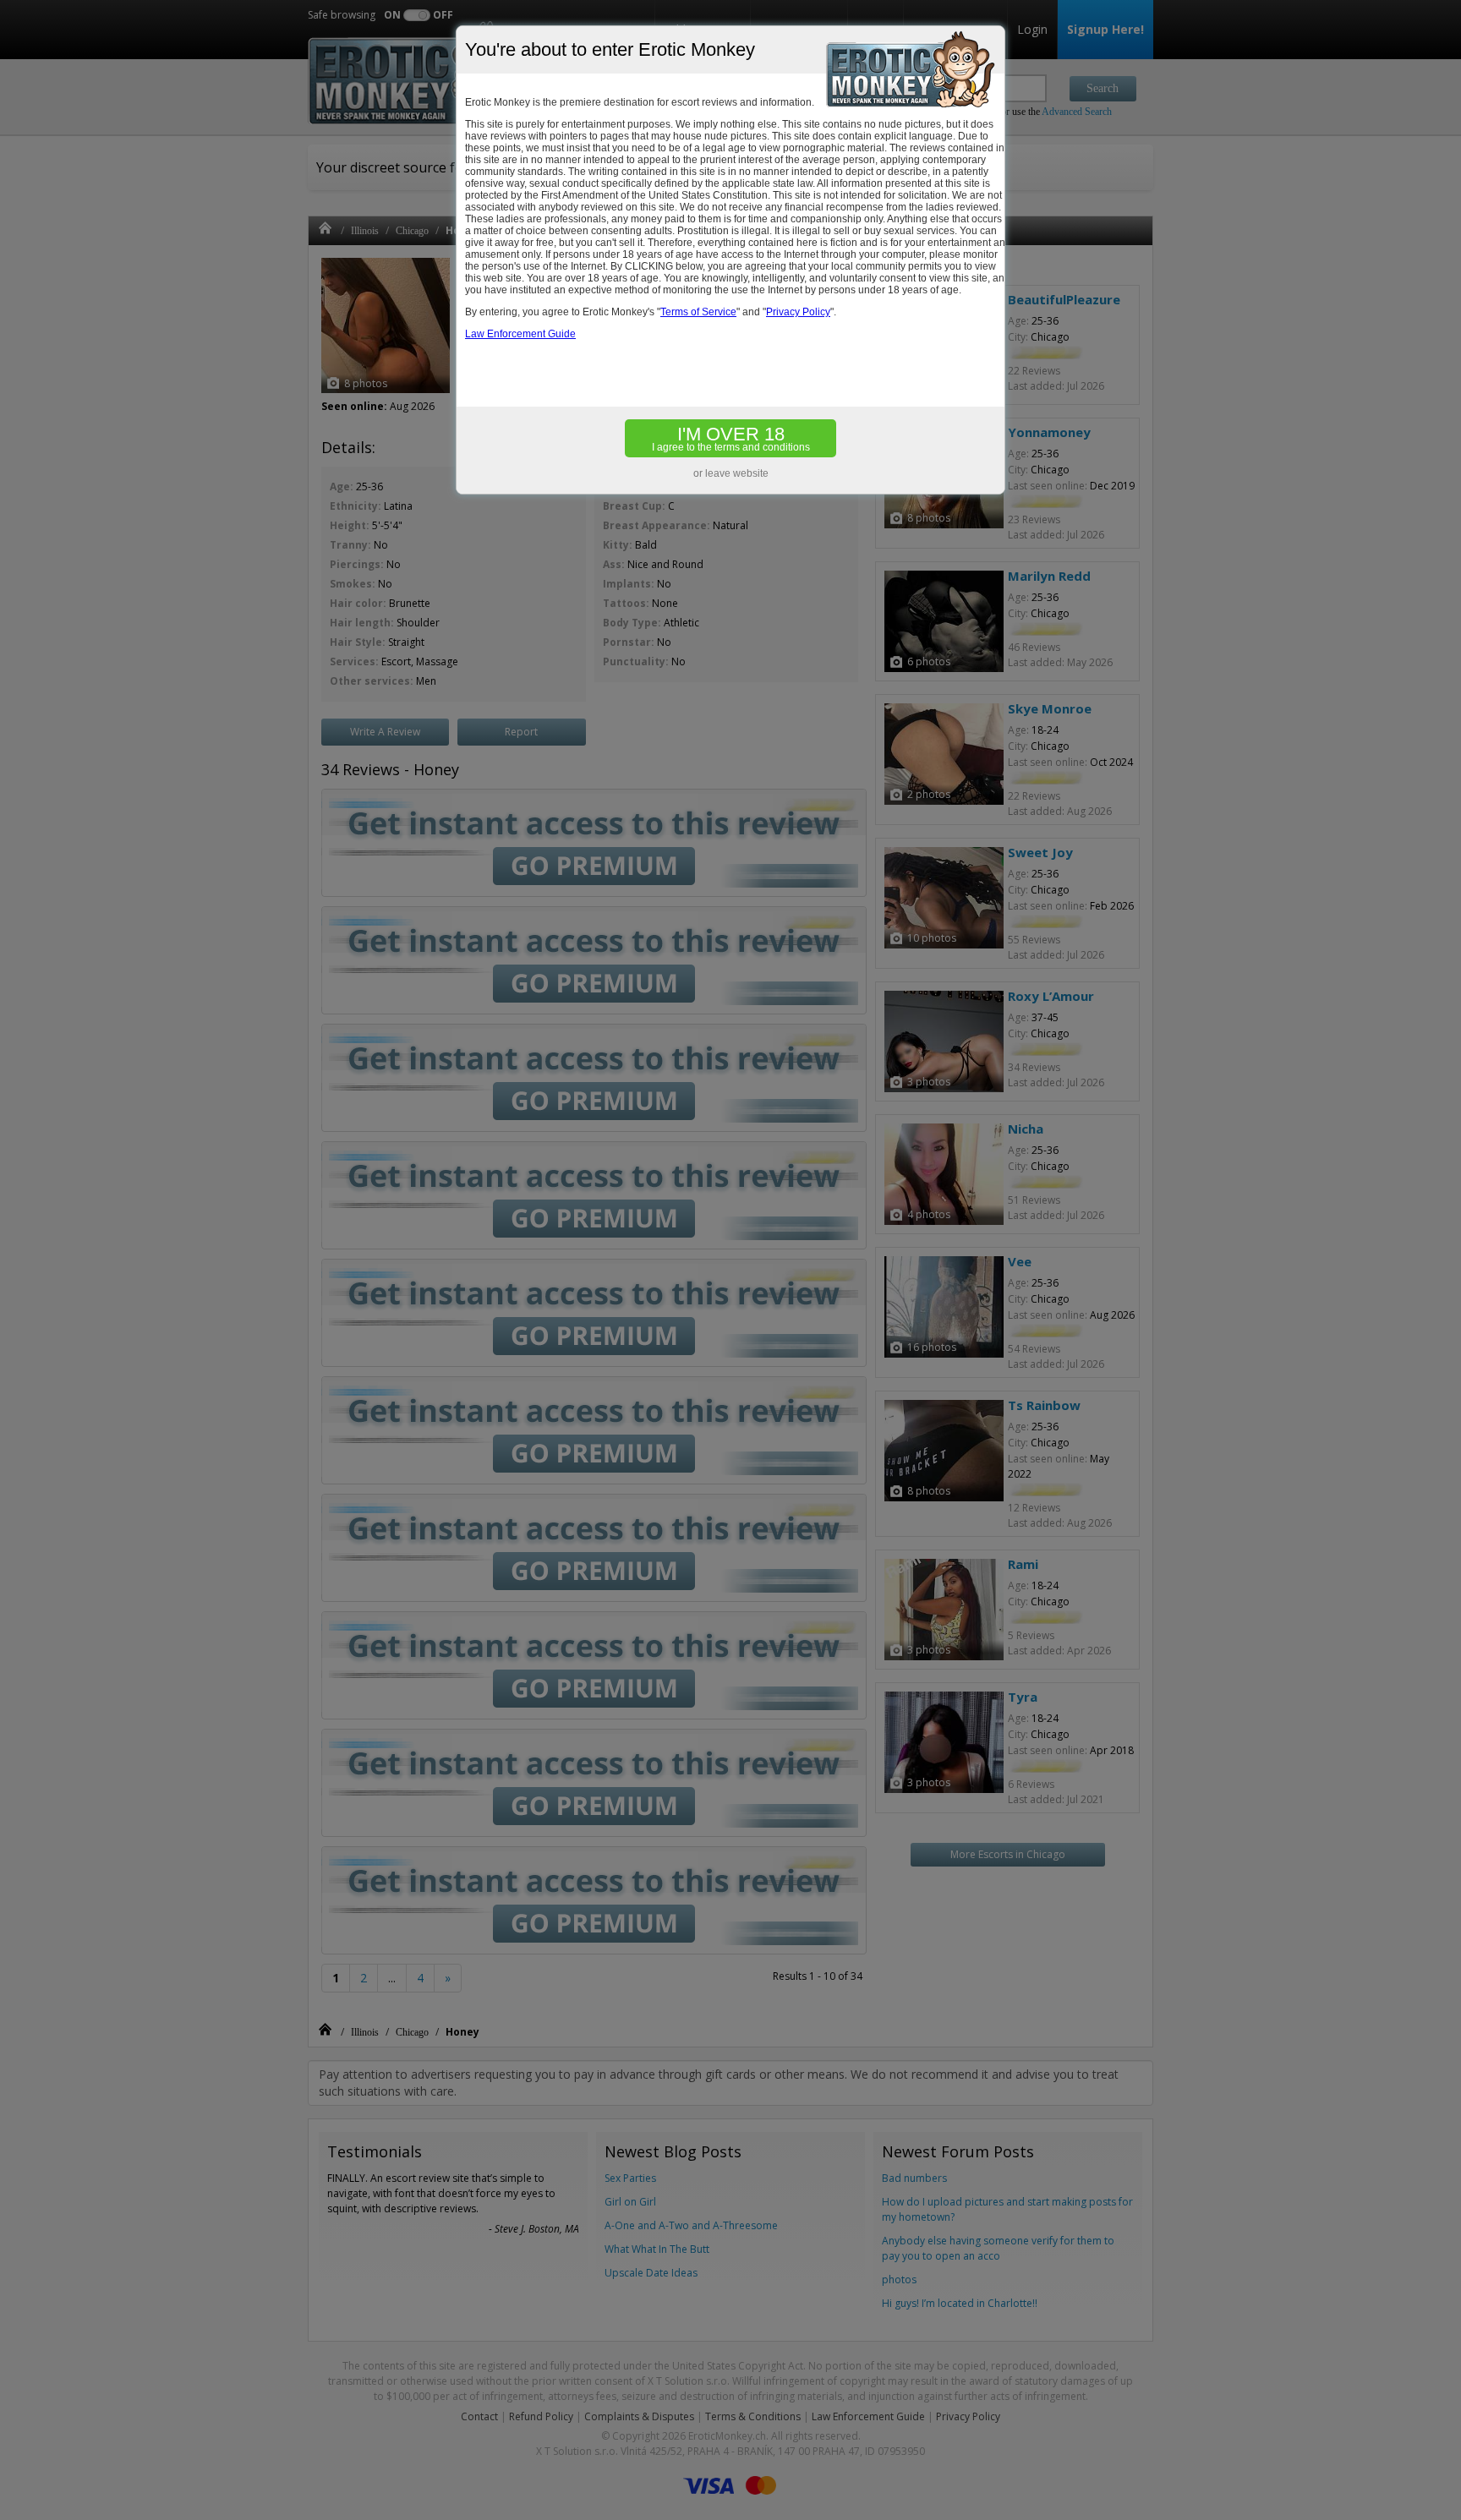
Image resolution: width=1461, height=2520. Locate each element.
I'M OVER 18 (731, 438)
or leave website (731, 473)
